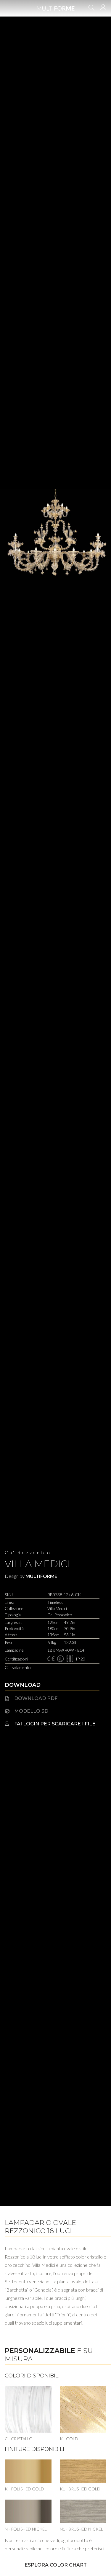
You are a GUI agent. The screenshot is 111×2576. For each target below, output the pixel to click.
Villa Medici (37, 1564)
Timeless (55, 1602)
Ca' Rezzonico (28, 1552)
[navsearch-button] (91, 8)
